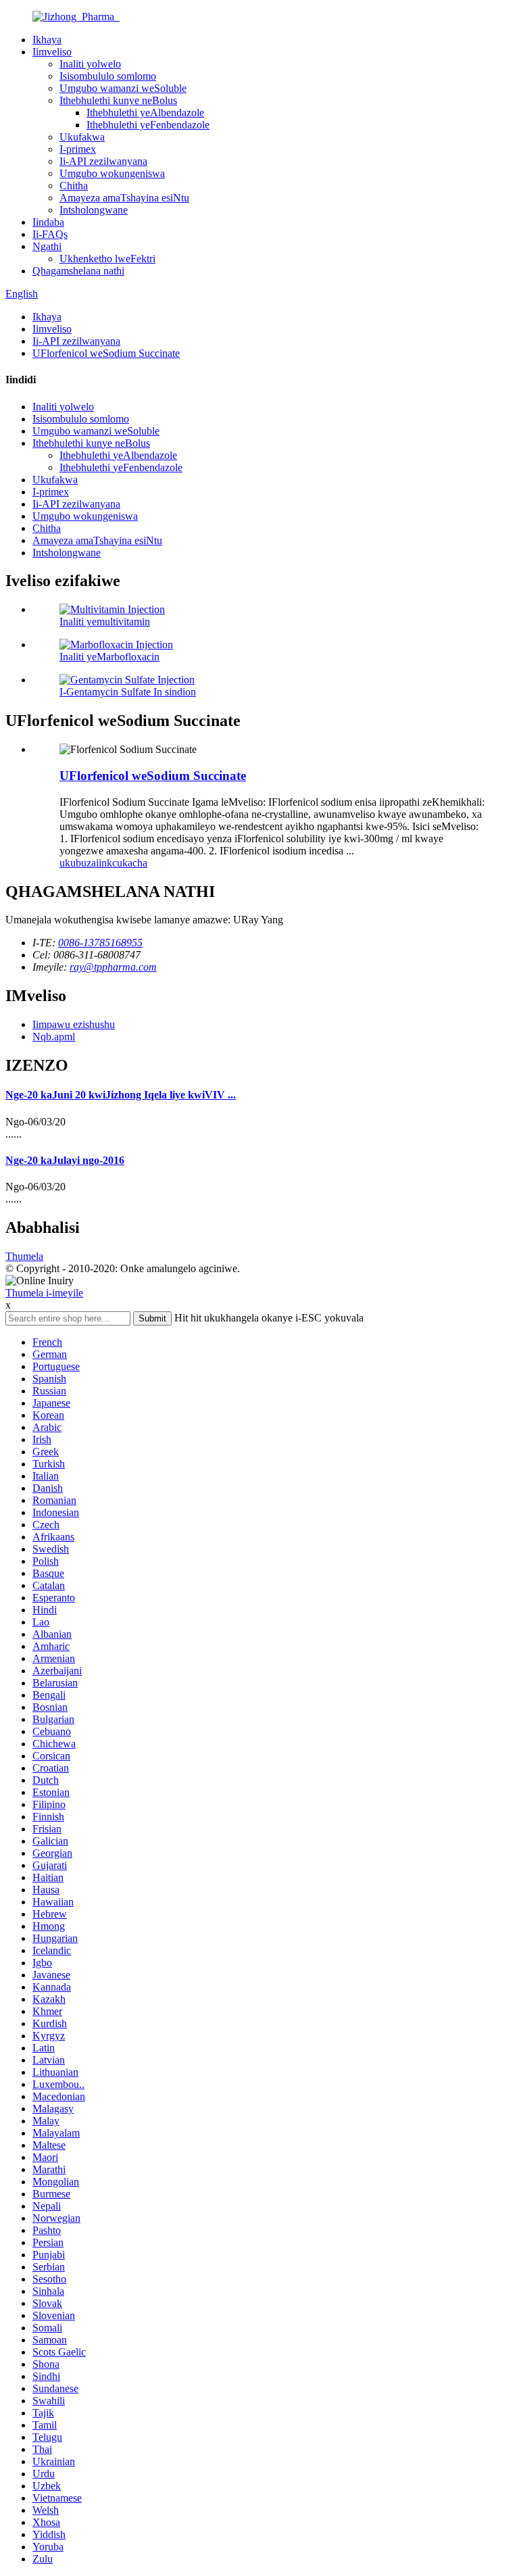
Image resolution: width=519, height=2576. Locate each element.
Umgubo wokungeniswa (112, 173)
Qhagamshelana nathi (78, 271)
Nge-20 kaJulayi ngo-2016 (65, 1160)
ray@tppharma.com (113, 967)
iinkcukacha (122, 863)
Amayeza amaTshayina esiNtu (124, 198)
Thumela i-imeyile (44, 1293)
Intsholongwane (94, 210)
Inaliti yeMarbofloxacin (109, 657)
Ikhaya (47, 40)
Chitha (74, 186)
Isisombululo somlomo (108, 76)
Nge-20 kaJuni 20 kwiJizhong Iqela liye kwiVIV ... (121, 1095)
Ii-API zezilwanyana (103, 161)
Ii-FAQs (50, 234)
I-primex (78, 149)
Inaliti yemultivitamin (105, 622)
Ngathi (47, 246)
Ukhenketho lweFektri (107, 259)
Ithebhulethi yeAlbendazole (145, 113)
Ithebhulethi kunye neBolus (118, 100)
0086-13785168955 (100, 943)
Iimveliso (52, 52)
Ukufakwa (82, 137)
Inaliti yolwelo (90, 64)
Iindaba (48, 222)
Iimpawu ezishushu (74, 1024)
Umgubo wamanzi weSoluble (123, 88)
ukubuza (78, 863)
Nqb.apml (54, 1037)
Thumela (24, 1256)
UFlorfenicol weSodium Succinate (106, 353)
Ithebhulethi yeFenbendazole (148, 125)
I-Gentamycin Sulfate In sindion (128, 692)
